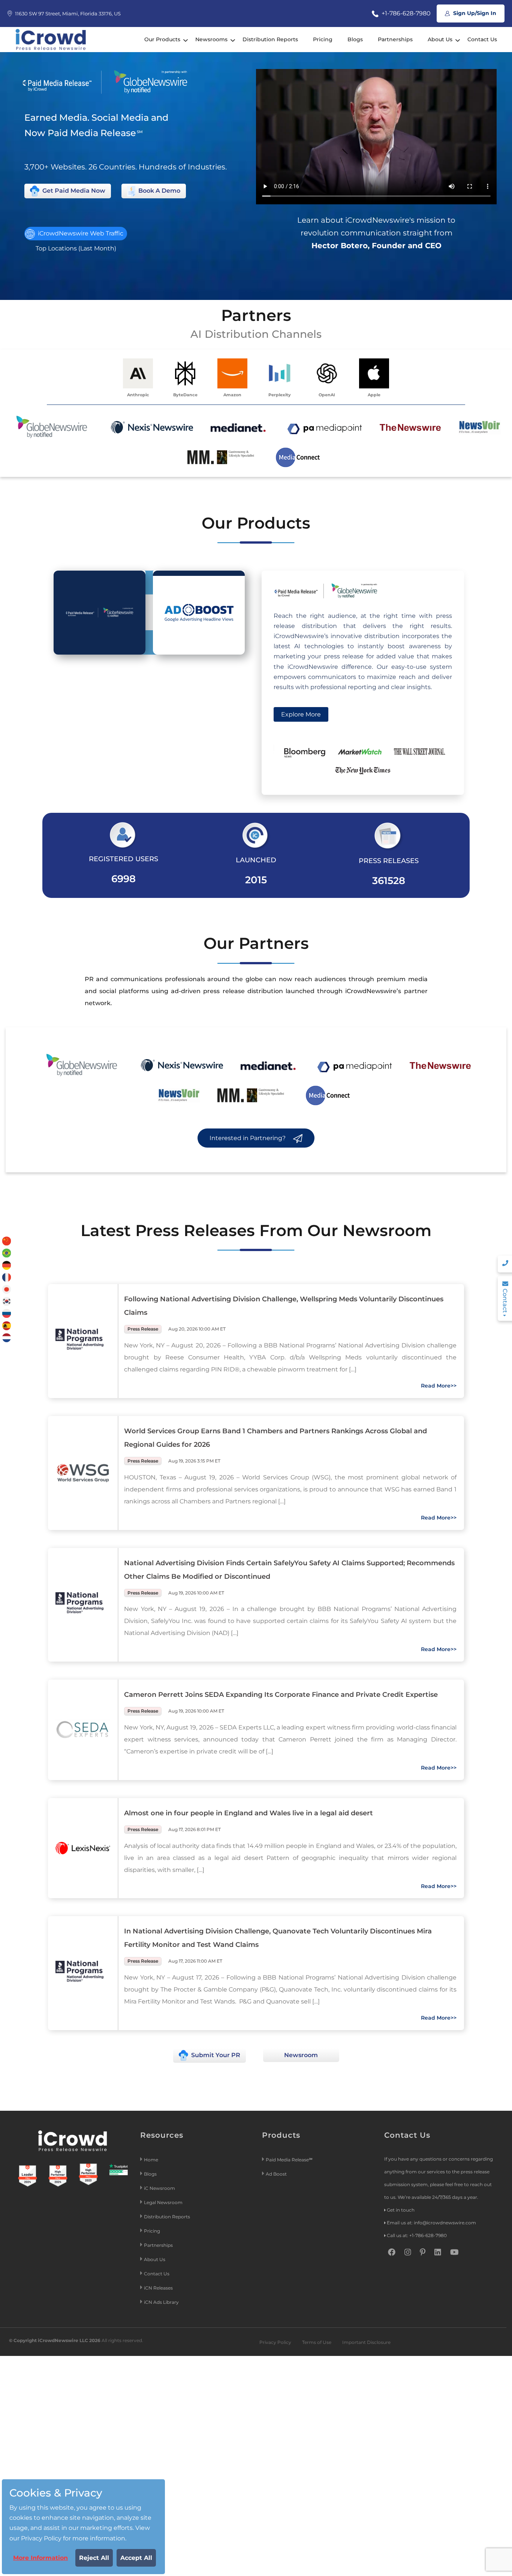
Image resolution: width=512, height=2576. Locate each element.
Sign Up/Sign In (474, 13)
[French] (7, 1277)
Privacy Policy (275, 2342)
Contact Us (482, 39)
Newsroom (301, 2055)
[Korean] (7, 1301)
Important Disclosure (366, 2342)
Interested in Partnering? (248, 1138)
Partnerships (395, 39)
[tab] (100, 613)
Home (151, 2160)
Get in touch (401, 2210)
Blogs (355, 39)
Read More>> (439, 1386)
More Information (40, 2558)
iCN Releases (158, 2288)
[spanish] (7, 1325)
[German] (7, 1265)
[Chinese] (7, 1241)
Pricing (323, 39)
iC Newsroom (160, 2188)
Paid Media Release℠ (289, 2160)
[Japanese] (7, 1289)
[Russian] (7, 1313)
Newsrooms (211, 39)
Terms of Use (317, 2342)
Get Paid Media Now (73, 191)
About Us (440, 39)
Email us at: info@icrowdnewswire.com (431, 2223)
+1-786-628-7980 (405, 13)
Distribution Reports (270, 39)
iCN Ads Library (161, 2302)
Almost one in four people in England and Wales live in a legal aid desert (249, 1813)
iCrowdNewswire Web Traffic (80, 233)
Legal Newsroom (164, 2202)
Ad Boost (276, 2174)
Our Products (162, 39)
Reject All (94, 2558)
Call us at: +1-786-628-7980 (417, 2235)
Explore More (301, 714)
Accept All (136, 2558)
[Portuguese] (7, 1253)
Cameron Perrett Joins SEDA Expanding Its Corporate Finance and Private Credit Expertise (281, 1695)
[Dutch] (7, 1337)
